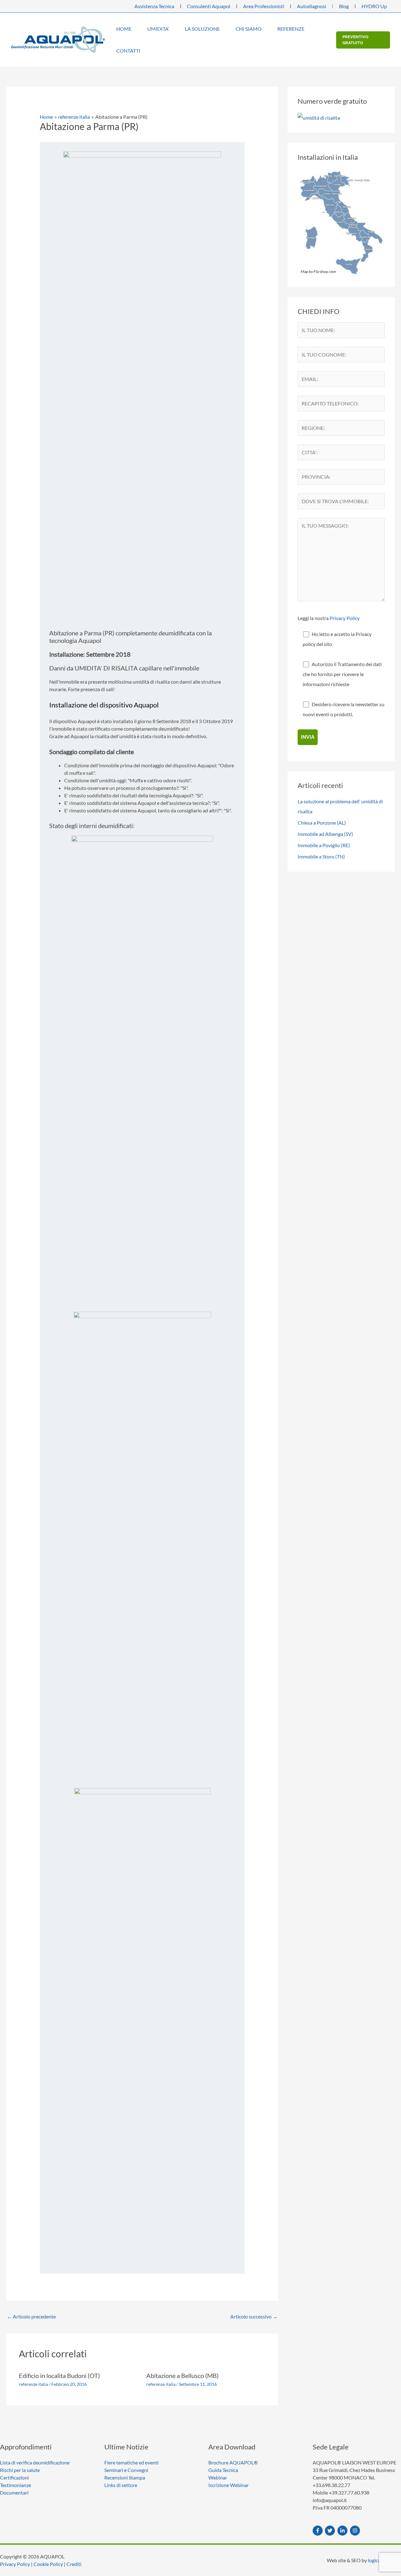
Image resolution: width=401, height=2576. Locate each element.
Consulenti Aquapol (209, 6)
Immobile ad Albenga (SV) (325, 834)
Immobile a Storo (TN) (321, 856)
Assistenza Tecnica (154, 6)
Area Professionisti (264, 6)
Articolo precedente (31, 2316)
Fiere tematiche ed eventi (131, 2462)
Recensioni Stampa (125, 2477)
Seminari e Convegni (126, 2470)
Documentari (14, 2493)
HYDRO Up (374, 6)
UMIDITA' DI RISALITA (106, 668)
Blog (344, 6)
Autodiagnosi (312, 6)
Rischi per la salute (20, 2470)
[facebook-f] (318, 2531)
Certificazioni (14, 2477)
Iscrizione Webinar (229, 2485)
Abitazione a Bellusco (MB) (182, 2375)
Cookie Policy (48, 2564)
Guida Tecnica (223, 2470)
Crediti (74, 2564)
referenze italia (33, 2384)
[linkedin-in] (343, 2531)
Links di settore (121, 2485)
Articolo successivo (254, 2316)
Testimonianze (16, 2485)
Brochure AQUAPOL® (233, 2462)
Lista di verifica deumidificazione (35, 2462)
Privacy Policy (345, 618)
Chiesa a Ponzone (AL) (322, 823)
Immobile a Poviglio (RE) (324, 845)
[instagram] (356, 2531)
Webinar (218, 2477)
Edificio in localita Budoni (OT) (59, 2375)
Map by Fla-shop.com (318, 271)
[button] (134, 29)
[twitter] (331, 2531)
